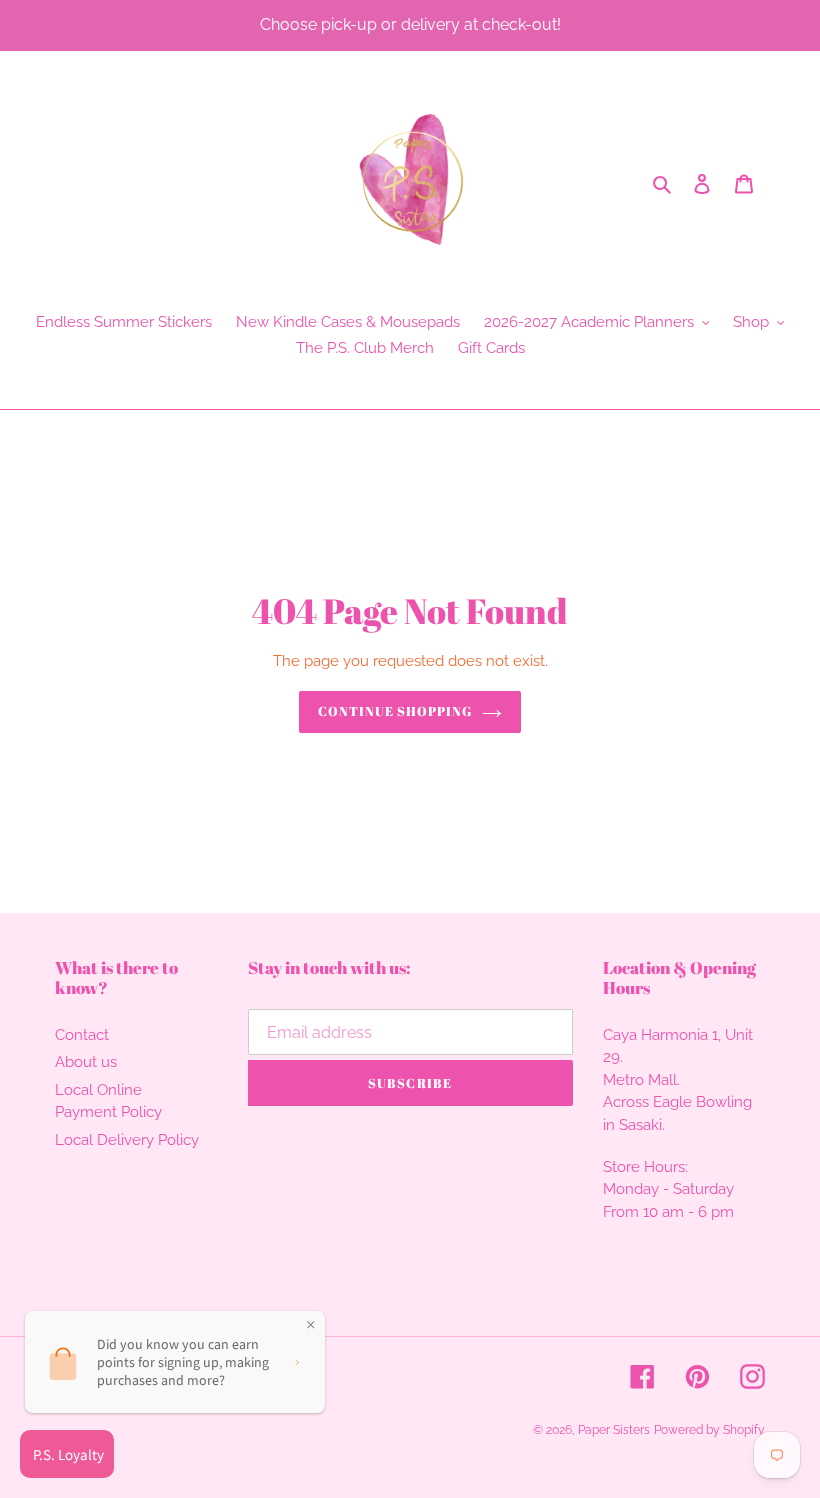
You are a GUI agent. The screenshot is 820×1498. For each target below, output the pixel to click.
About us (86, 1062)
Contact (82, 1035)
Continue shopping (395, 711)
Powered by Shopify (709, 1430)
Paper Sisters (614, 1430)
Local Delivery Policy (127, 1140)
